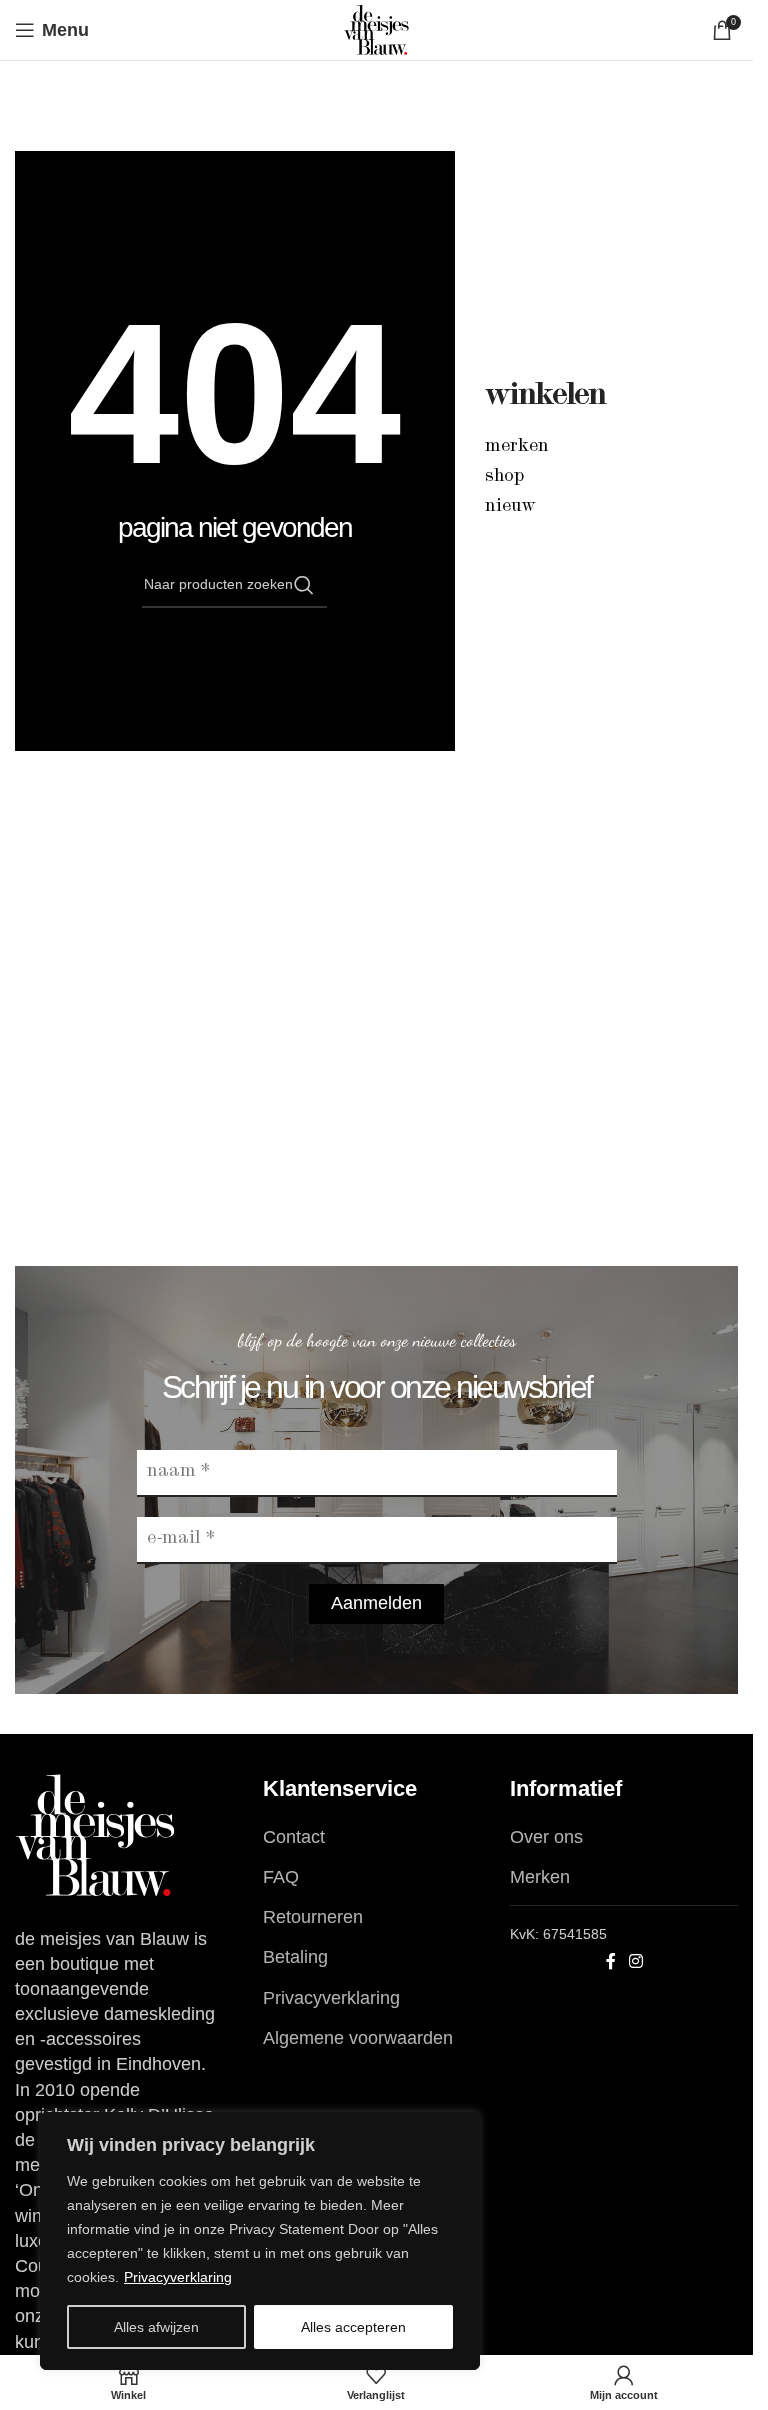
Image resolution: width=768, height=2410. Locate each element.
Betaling (295, 1957)
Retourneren (313, 1917)
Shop (504, 477)
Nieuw (510, 507)
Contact (294, 1837)
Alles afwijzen (156, 2327)
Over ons (546, 1837)
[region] (260, 2241)
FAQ (281, 1877)
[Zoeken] (304, 585)
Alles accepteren (353, 2327)
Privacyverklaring (178, 2277)
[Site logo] (376, 29)
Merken (517, 447)
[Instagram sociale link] (636, 1961)
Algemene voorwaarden (358, 2038)
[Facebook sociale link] (611, 1961)
